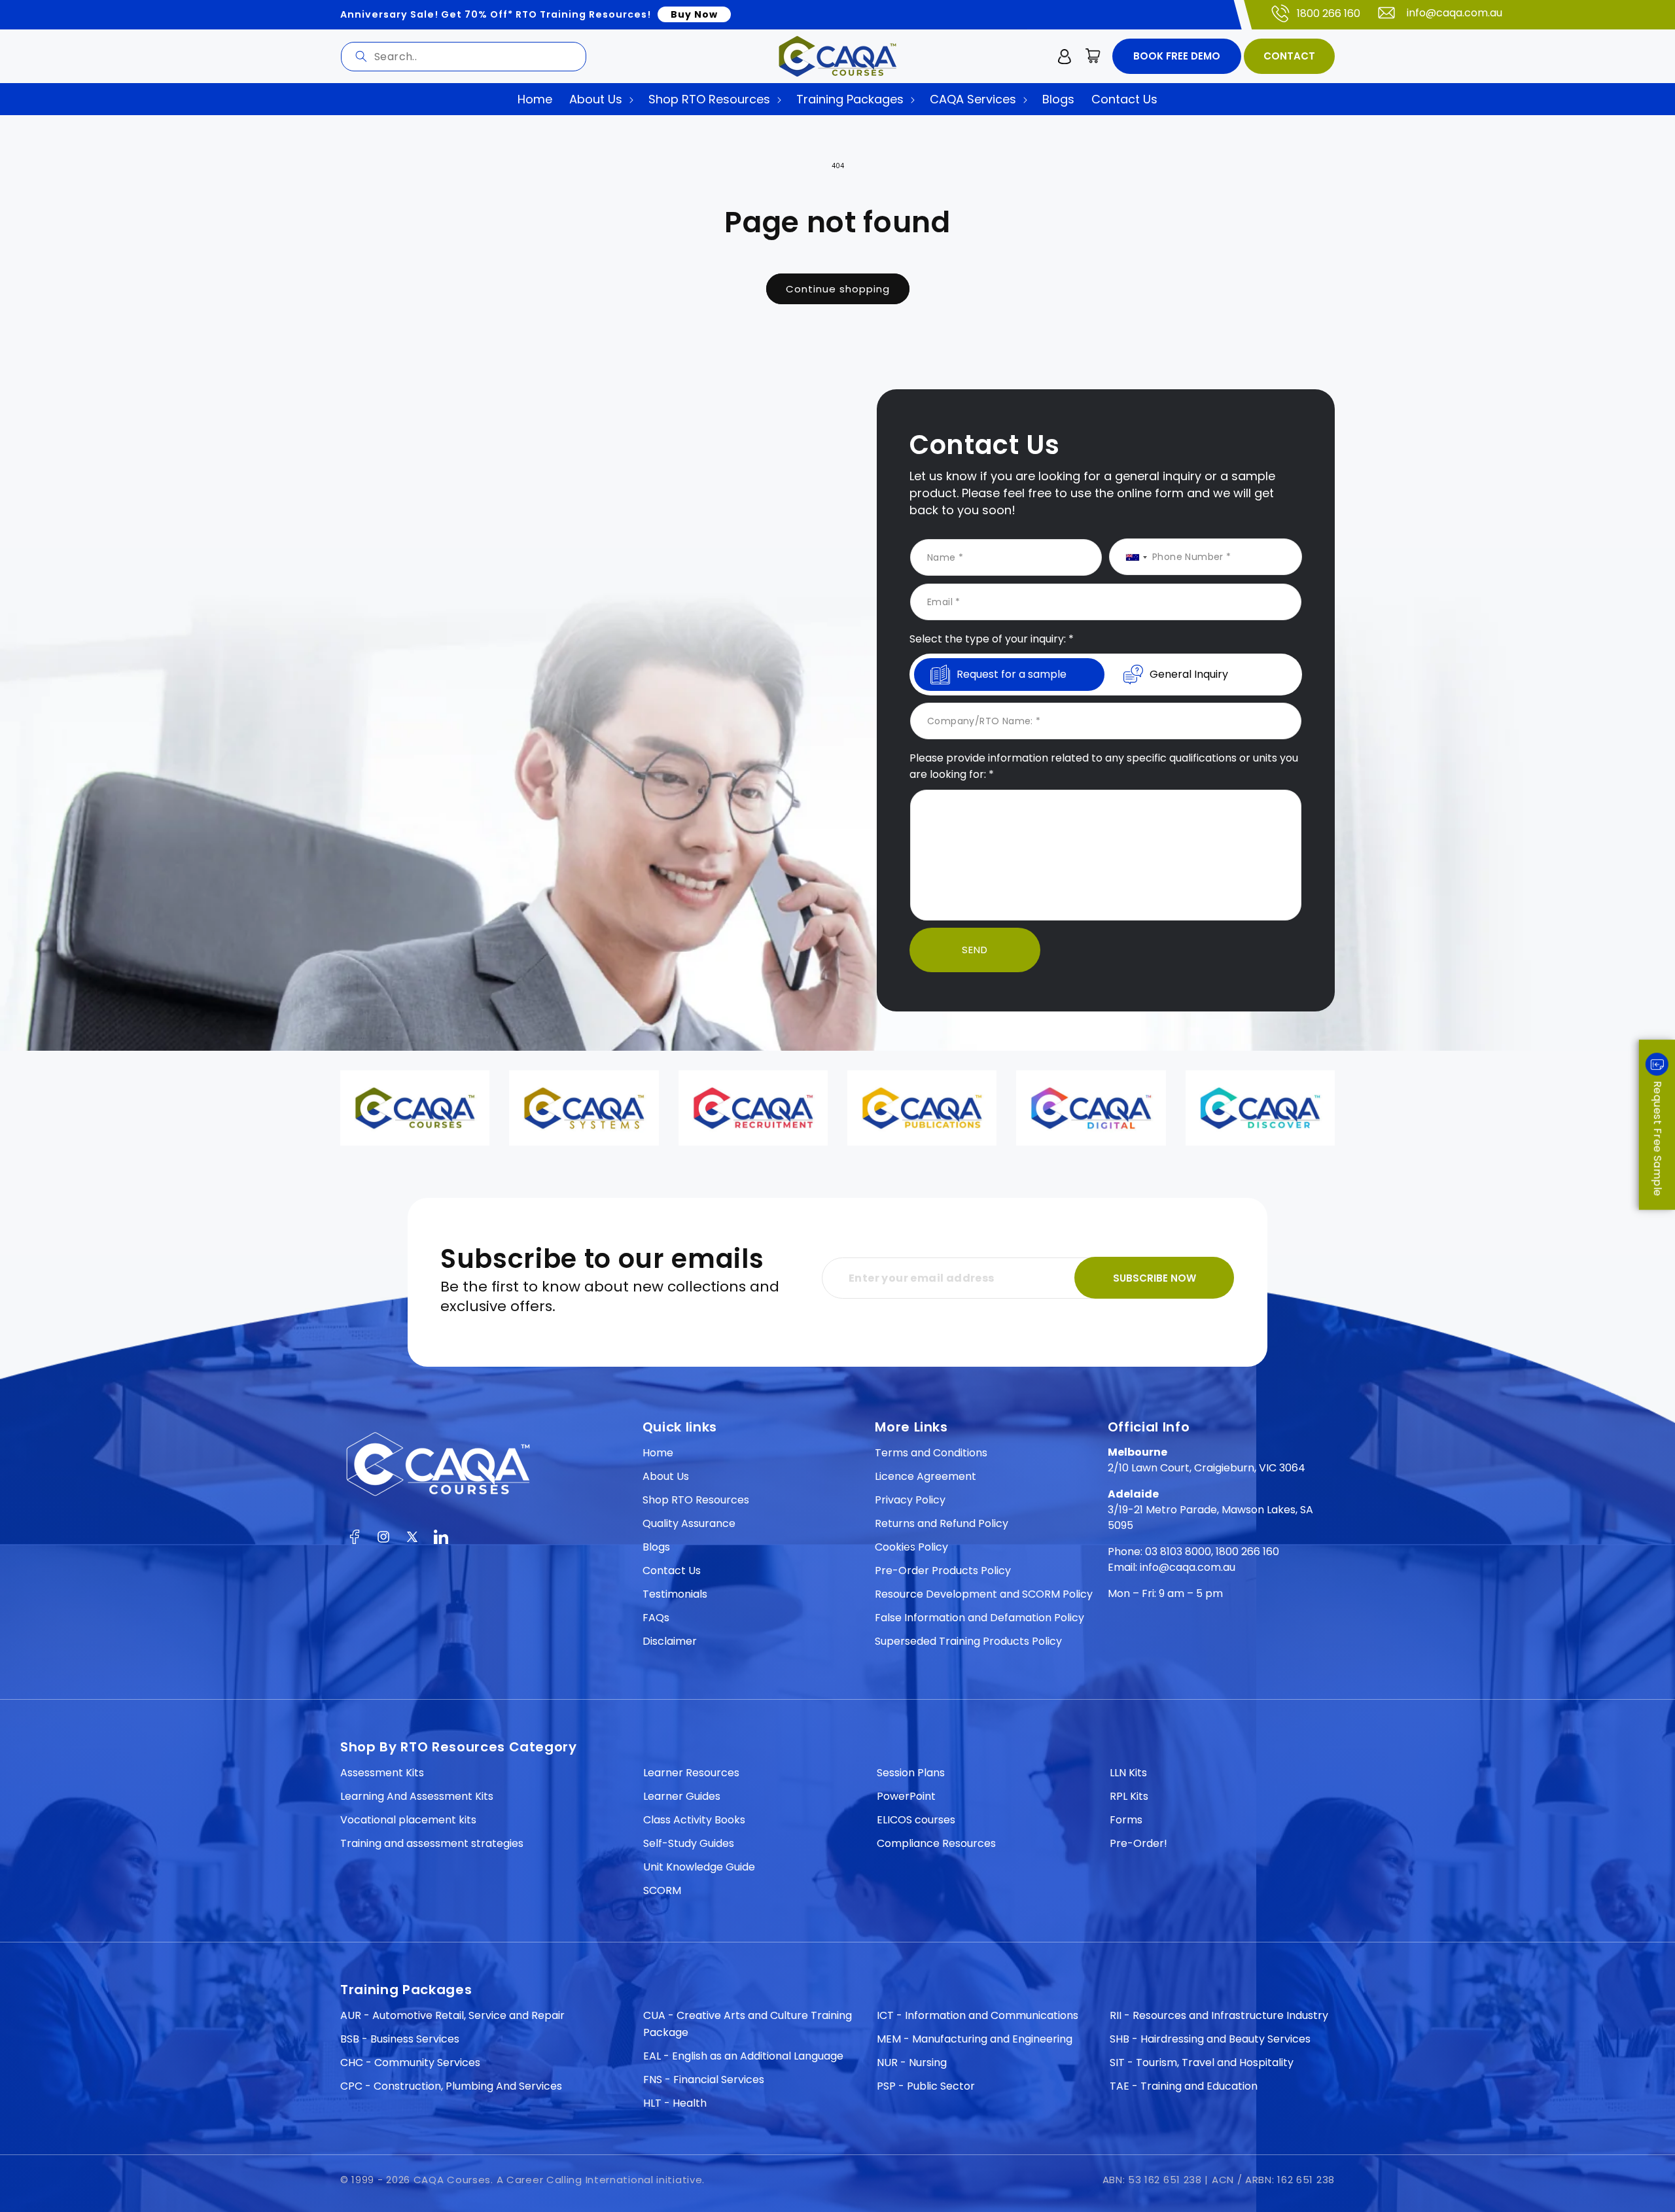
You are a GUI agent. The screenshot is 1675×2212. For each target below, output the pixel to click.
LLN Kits (1128, 1773)
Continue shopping (838, 289)
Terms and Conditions (931, 1453)
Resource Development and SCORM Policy (984, 1594)
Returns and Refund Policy (942, 1523)
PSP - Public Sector (926, 2086)
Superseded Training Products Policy (968, 1641)
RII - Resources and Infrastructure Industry (1219, 2015)
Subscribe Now (1155, 1278)
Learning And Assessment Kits (417, 1796)
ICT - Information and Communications (978, 2015)
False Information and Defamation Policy (979, 1618)
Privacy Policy (910, 1500)
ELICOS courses (916, 1820)
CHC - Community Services (410, 2063)
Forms (1126, 1820)
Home (658, 1453)
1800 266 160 (1329, 13)
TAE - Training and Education (1184, 2086)
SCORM (662, 1890)
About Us (666, 1476)
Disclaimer (670, 1641)
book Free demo (1177, 56)
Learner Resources (691, 1773)
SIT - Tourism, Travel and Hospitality (1202, 2063)
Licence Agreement (926, 1476)
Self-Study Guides (689, 1843)
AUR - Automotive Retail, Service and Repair (452, 2015)
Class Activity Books (694, 1820)
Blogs (656, 1547)
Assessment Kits (382, 1773)
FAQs (656, 1618)
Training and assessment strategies (432, 1843)
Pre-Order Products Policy (943, 1571)
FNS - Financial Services (704, 2080)
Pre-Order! (1138, 1843)
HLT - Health (675, 2103)
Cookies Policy (911, 1547)
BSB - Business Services (400, 2039)
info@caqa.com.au (1455, 13)
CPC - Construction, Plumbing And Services (451, 2086)
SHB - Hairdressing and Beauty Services (1210, 2039)
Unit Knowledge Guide (699, 1867)
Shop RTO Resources (696, 1500)
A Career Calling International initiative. (601, 2180)
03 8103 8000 (1178, 1552)
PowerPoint (906, 1796)
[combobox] (464, 57)
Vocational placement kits (408, 1820)
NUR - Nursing (912, 2063)
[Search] (361, 56)
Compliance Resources (936, 1843)
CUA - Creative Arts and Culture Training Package (748, 2024)
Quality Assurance (689, 1523)
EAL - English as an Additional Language (743, 2056)
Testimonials (675, 1594)
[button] (1093, 56)
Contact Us (672, 1571)
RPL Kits (1129, 1796)
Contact (1289, 56)
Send (975, 950)
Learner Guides (682, 1796)
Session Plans (911, 1773)
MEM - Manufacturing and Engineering (975, 2039)
